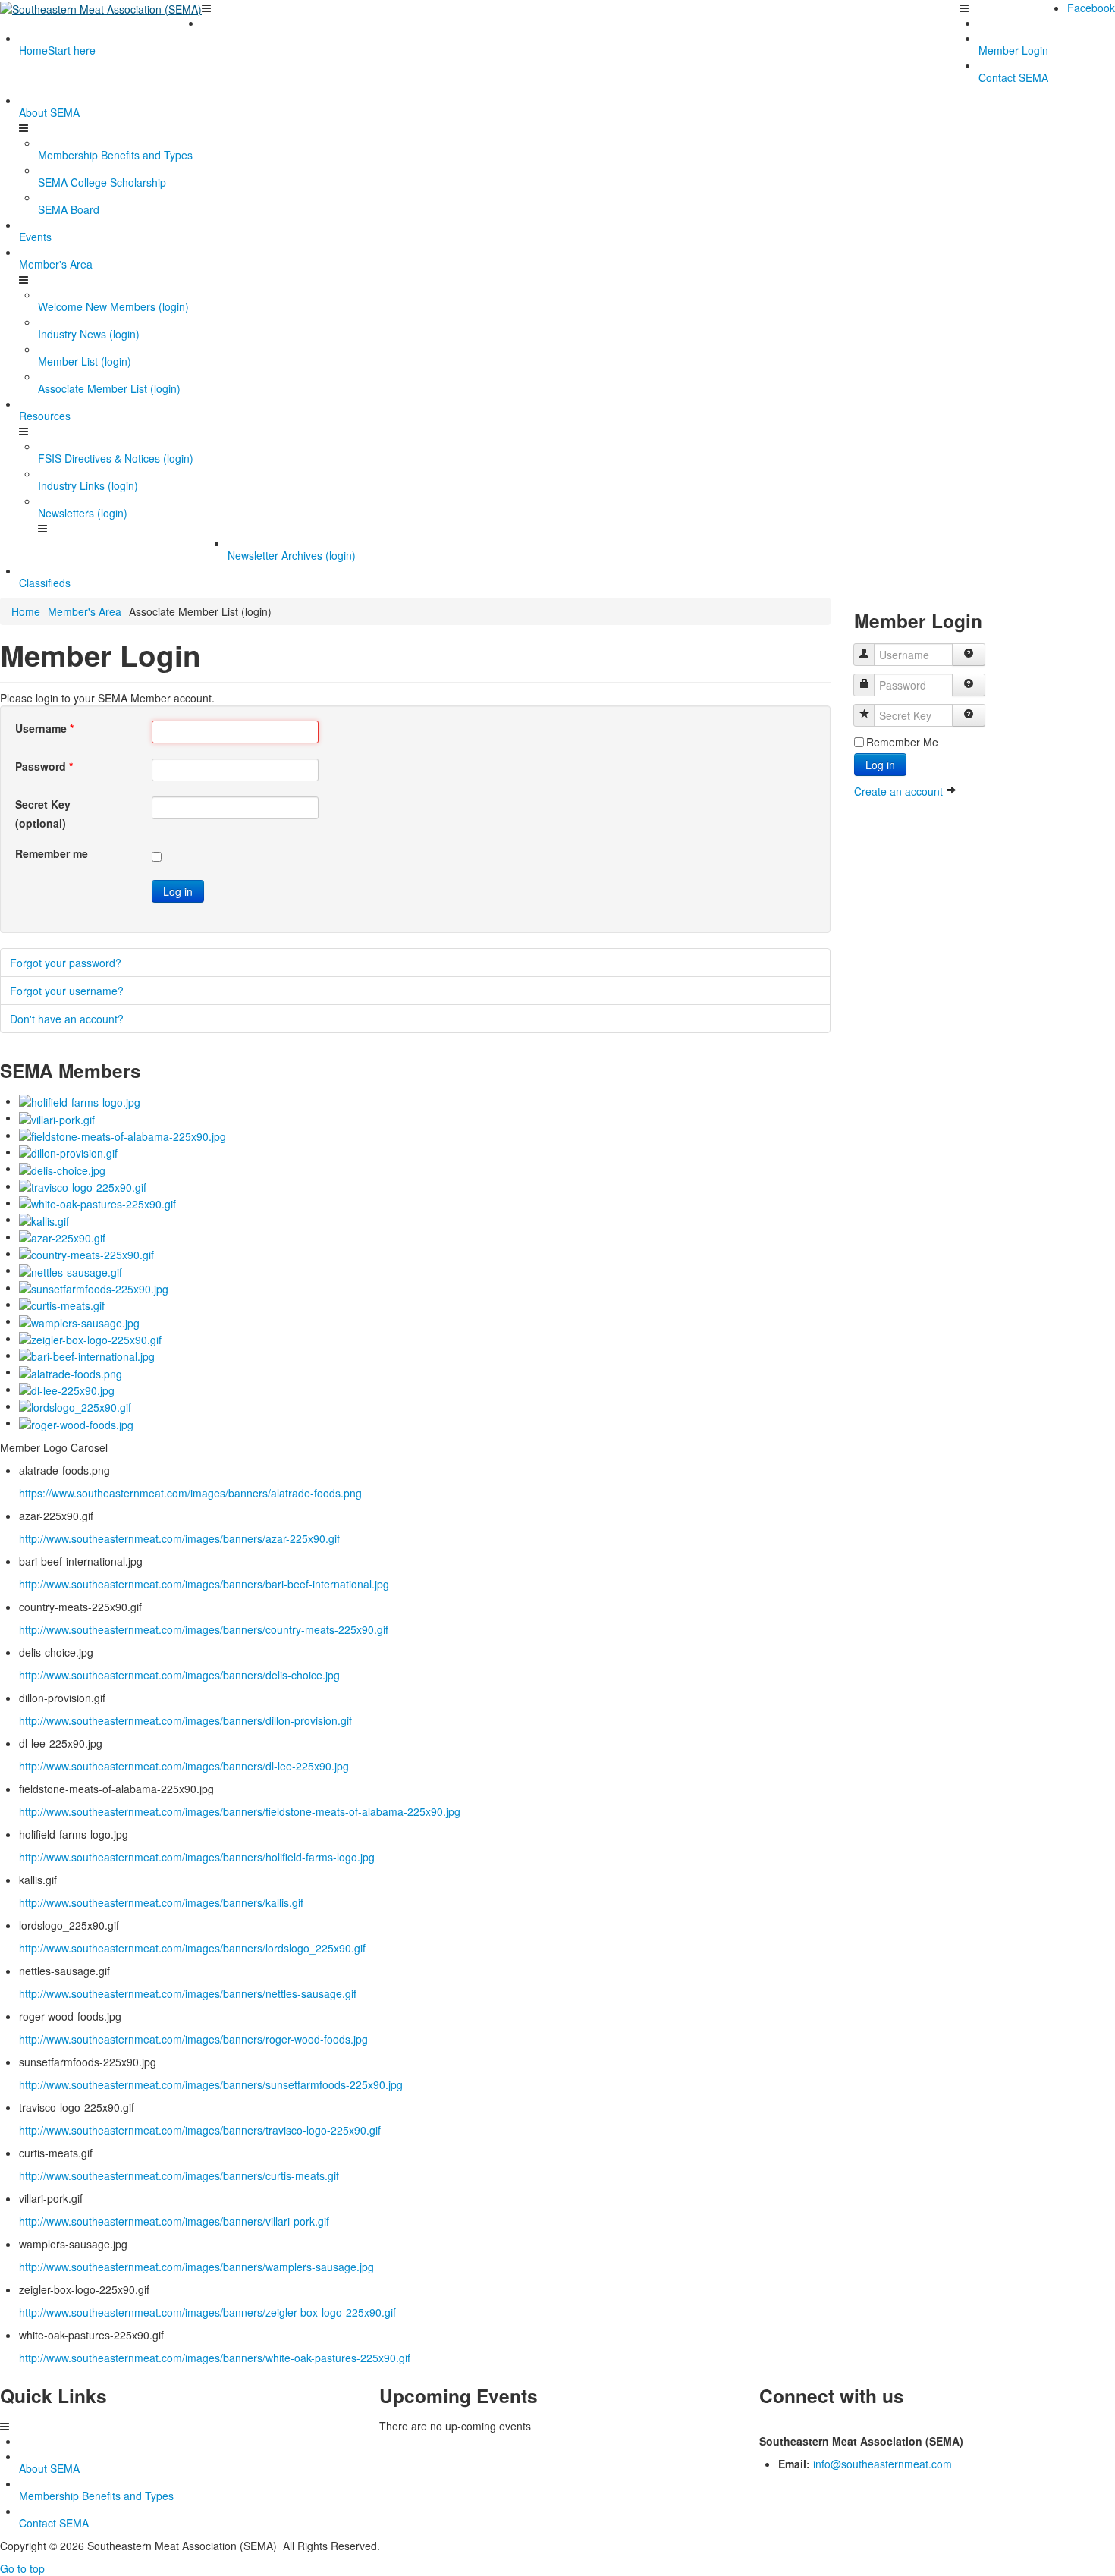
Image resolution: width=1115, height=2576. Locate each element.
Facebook (1091, 8)
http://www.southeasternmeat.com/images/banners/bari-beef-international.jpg (204, 1584)
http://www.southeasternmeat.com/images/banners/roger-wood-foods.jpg (193, 2039)
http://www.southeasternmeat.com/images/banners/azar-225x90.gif (179, 1538)
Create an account (900, 791)
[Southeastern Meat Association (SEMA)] (101, 8)
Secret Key (43, 804)
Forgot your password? (66, 963)
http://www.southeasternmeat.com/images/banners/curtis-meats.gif (179, 2175)
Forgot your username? (67, 991)
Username (44, 728)
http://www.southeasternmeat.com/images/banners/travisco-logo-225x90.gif (200, 2130)
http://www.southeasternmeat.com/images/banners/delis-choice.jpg (179, 1675)
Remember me (52, 853)
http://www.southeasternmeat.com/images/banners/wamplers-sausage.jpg (196, 2267)
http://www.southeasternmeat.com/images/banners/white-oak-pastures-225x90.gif (215, 2358)
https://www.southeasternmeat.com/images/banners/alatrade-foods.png (190, 1493)
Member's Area (85, 611)
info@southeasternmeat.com (883, 2464)
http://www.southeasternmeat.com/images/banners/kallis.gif (161, 1902)
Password (44, 766)
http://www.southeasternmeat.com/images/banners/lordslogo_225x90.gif (192, 1948)
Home (26, 611)
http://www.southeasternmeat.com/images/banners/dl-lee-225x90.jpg (184, 1766)
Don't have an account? (67, 1019)
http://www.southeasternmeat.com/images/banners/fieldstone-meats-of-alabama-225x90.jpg (240, 1811)
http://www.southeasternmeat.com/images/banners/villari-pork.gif (174, 2221)
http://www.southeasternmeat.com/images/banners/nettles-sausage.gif (188, 1993)
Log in (178, 891)
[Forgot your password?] (969, 685)
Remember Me (902, 742)
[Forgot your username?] (969, 655)
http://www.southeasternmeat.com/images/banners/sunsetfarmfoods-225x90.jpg (211, 2084)
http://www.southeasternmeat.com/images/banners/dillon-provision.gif (185, 1720)
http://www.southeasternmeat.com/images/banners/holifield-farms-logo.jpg (197, 1857)
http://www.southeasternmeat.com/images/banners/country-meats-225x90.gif (204, 1629)
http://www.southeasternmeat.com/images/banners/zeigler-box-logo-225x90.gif (207, 2312)
